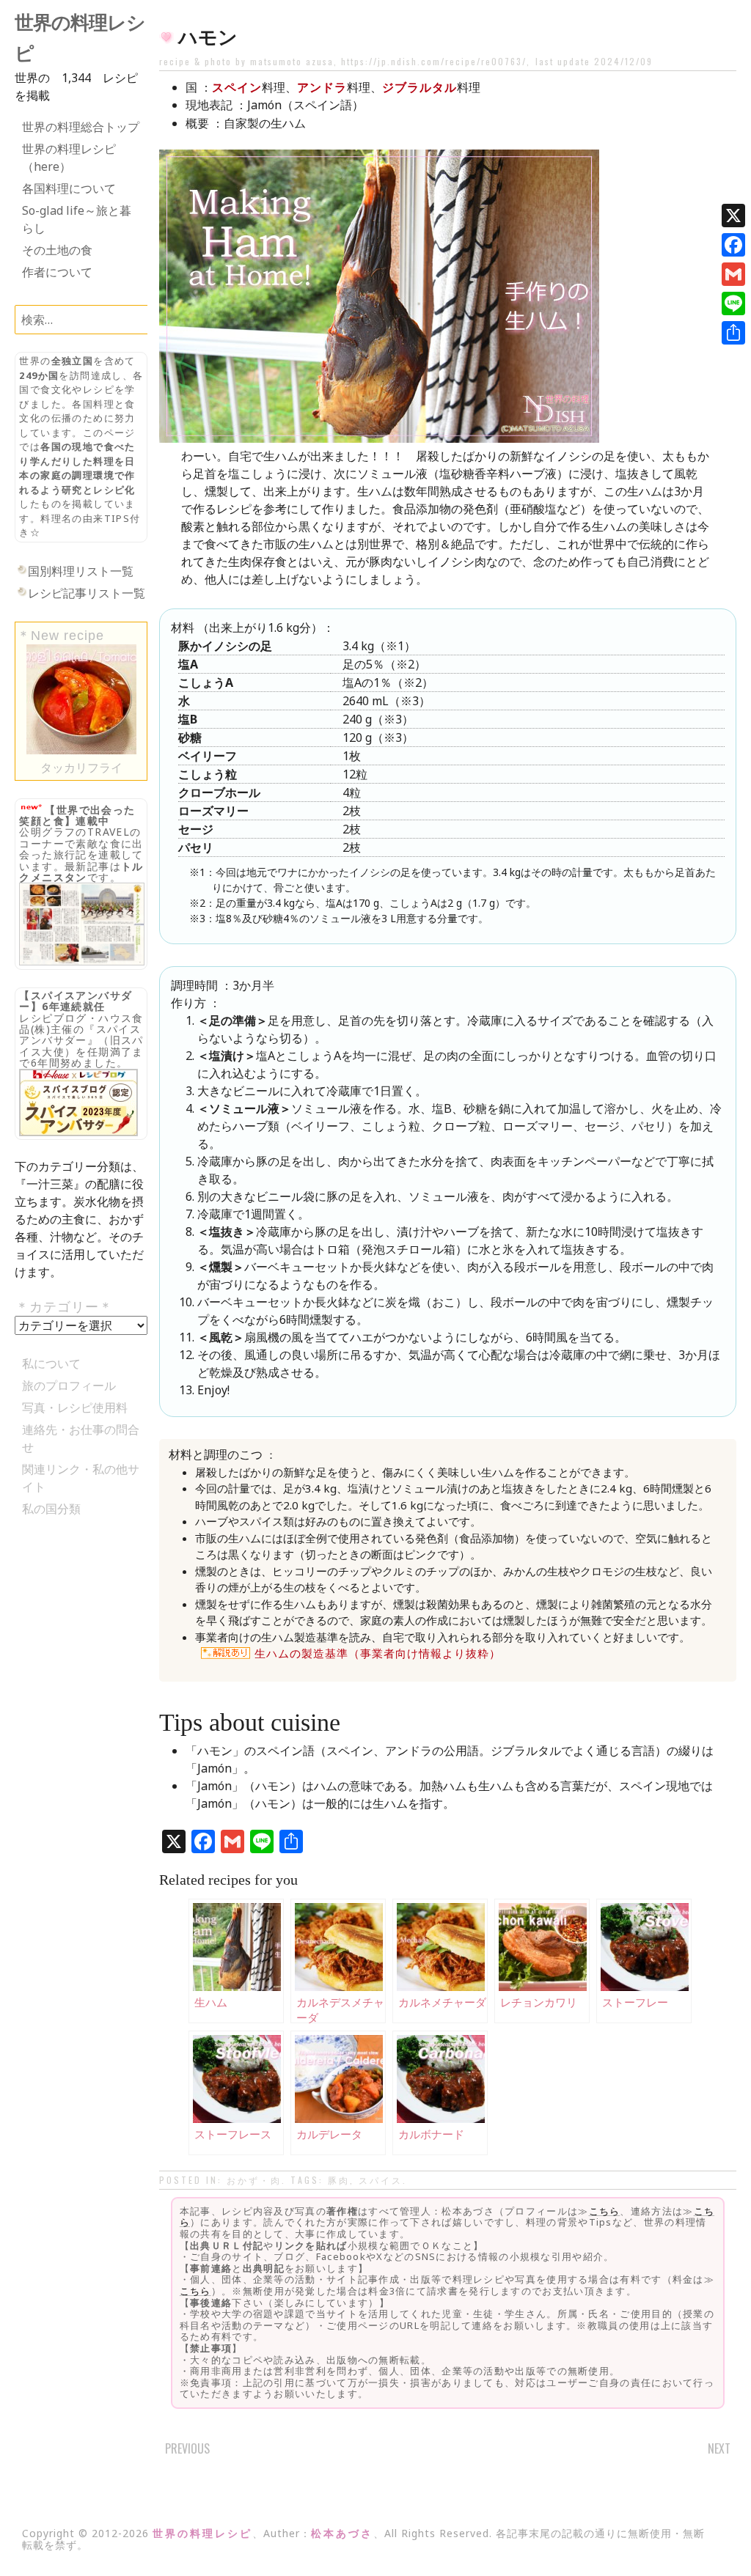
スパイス (381, 2180)
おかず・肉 (254, 2180)
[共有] (733, 333)
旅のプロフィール (69, 1385)
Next (719, 2448)
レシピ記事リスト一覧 (87, 593)
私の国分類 (51, 1509)
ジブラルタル (420, 87)
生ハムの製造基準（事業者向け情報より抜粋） (378, 1653)
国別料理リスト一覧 (81, 571)
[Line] (733, 303)
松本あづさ (342, 2533)
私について (51, 1364)
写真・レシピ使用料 (75, 1407)
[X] (733, 216)
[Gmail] (733, 274)
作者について (57, 272)
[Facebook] (733, 245)
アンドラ (322, 87)
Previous (187, 2448)
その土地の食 (57, 250)
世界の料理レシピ (202, 2533)
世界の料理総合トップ (81, 127)
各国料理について (69, 188)
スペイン (237, 87)
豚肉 (339, 2180)
